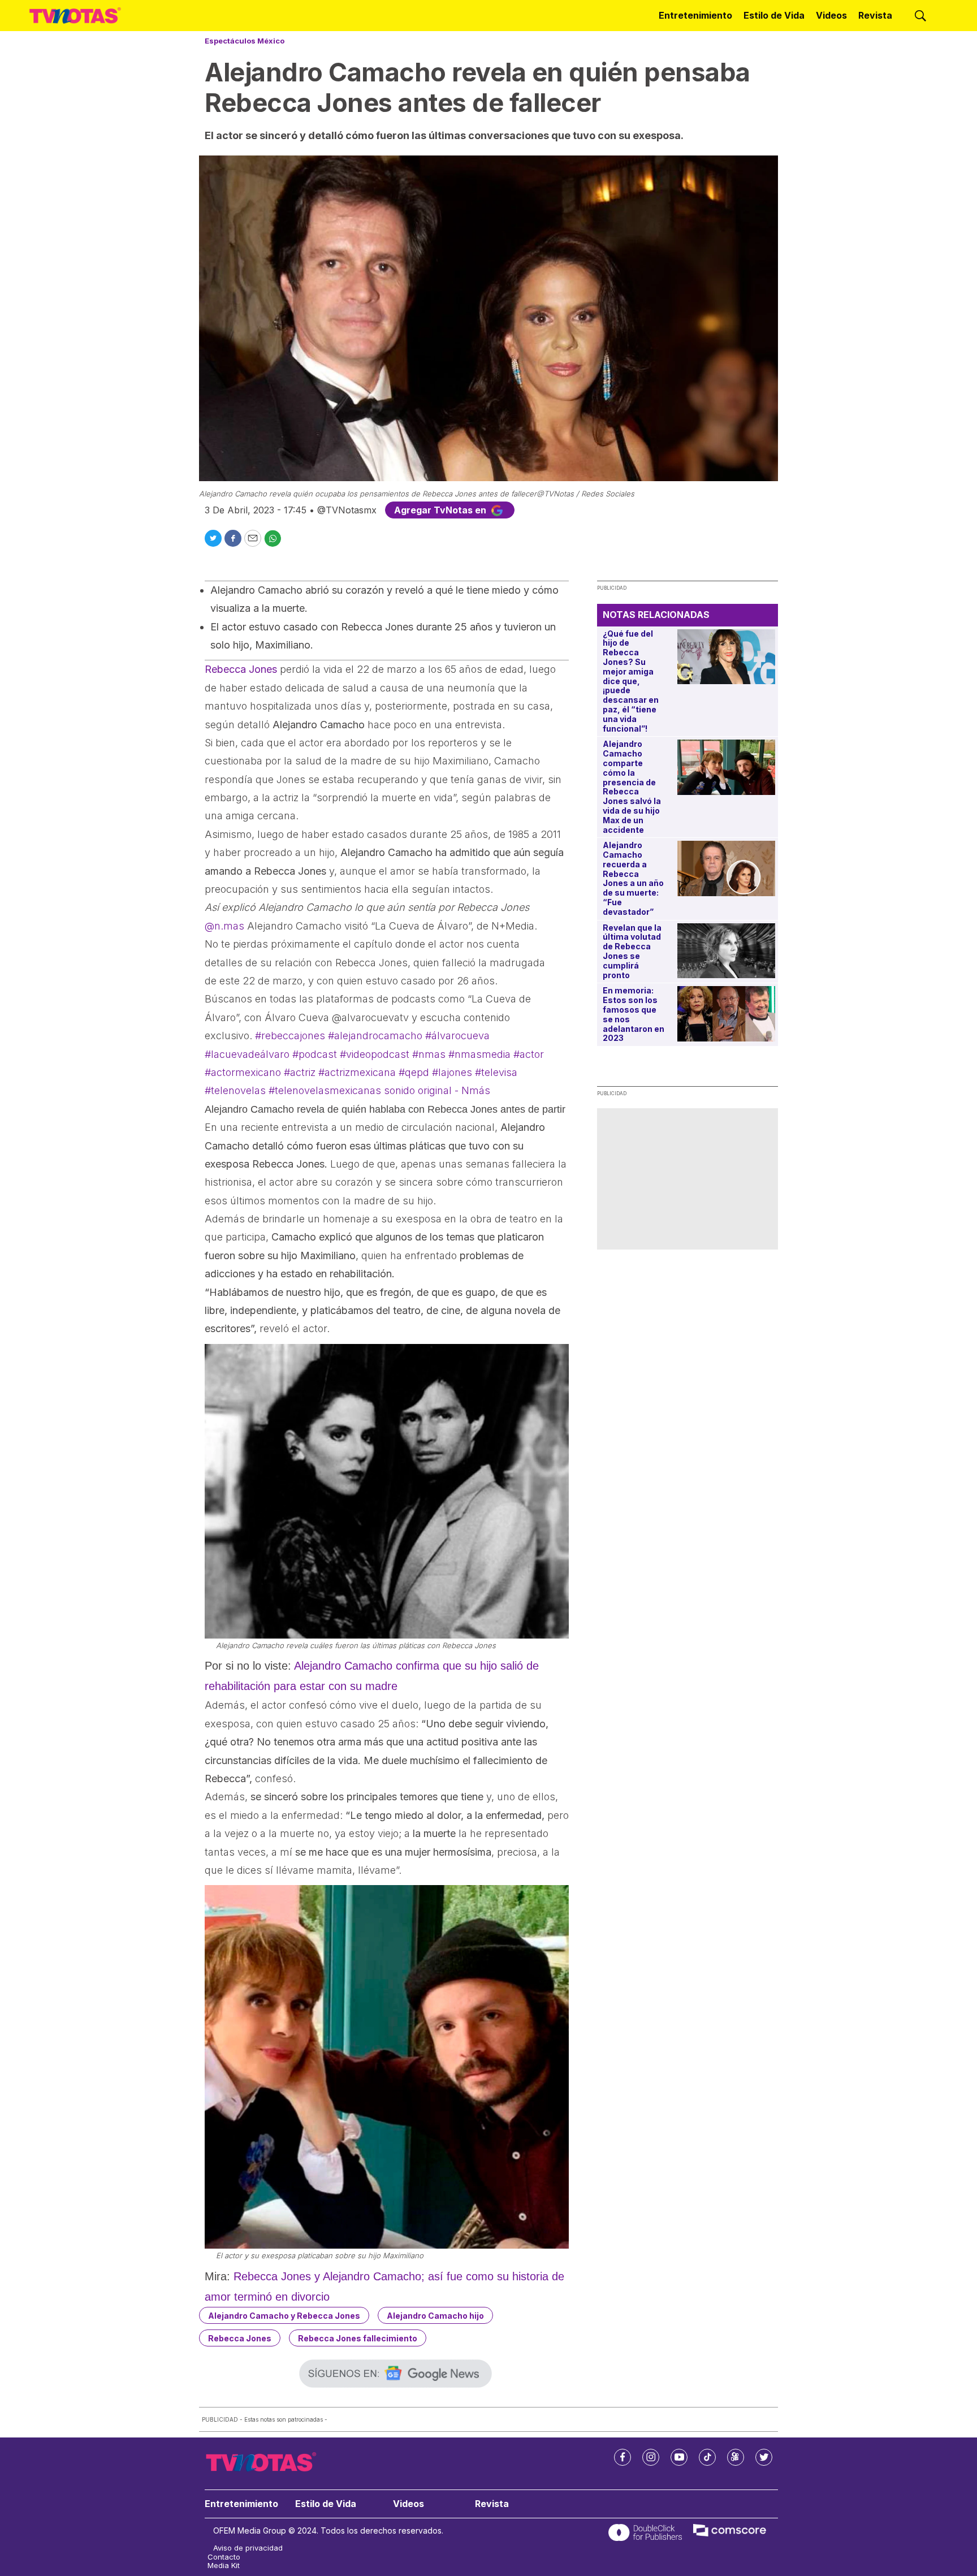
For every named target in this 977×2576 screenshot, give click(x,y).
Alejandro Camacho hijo (435, 2316)
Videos (831, 15)
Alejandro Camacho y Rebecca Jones (284, 2316)
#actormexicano (243, 1072)
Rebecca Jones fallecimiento (358, 2338)
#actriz (300, 1072)
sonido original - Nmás (437, 1090)
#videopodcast (375, 1054)
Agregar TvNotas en (441, 510)
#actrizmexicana (357, 1072)
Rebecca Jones (240, 2338)
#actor (529, 1054)
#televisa (496, 1072)
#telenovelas (235, 1090)
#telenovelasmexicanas (325, 1090)
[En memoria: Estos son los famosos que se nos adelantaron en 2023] (726, 1013)
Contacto (224, 2557)
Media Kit (224, 2566)
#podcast (315, 1054)
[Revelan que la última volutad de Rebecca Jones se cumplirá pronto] (726, 951)
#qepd (414, 1072)
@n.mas (224, 926)
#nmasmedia (479, 1054)
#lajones (452, 1072)
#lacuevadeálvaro (247, 1054)
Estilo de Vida (774, 15)
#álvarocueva (457, 1036)
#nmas (429, 1054)
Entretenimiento (695, 15)
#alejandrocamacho (375, 1036)
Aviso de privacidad (248, 2548)
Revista (875, 15)
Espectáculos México (245, 41)
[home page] (75, 16)
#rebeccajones (290, 1036)
